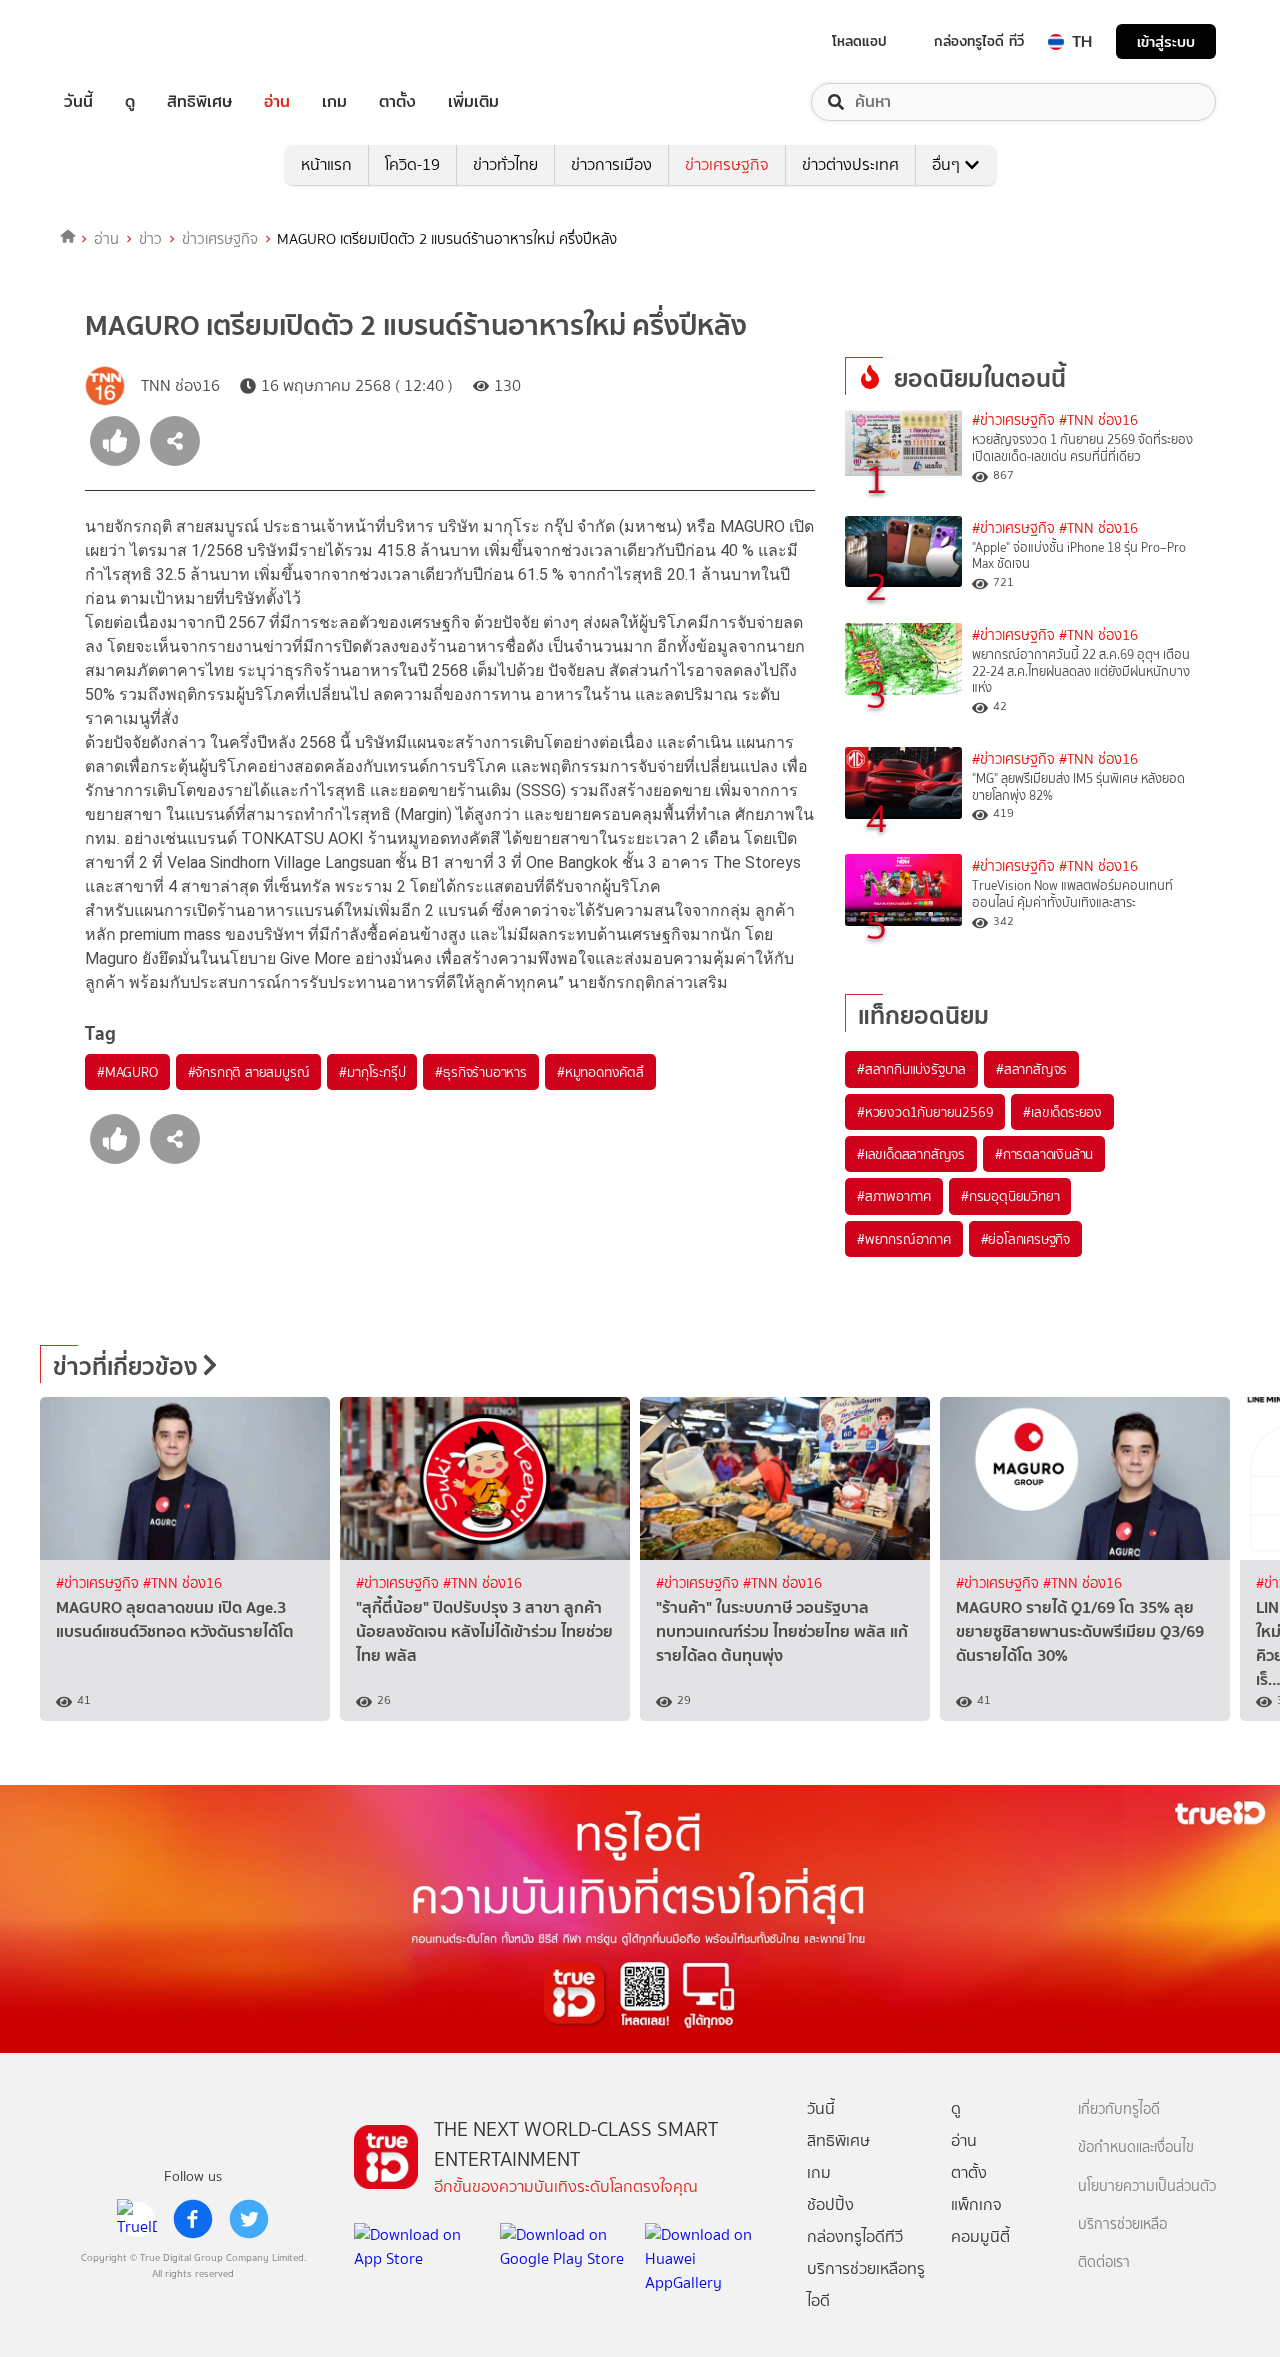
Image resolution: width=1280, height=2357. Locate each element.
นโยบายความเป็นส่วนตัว (1147, 2186)
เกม (334, 102)
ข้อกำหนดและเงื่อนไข (1136, 2147)
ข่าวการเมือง (611, 164)
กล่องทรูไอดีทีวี (855, 2236)
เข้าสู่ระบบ (1166, 41)
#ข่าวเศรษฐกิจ (1013, 420)
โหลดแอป (859, 41)
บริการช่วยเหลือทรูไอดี (866, 2284)
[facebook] (193, 2219)
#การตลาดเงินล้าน (1044, 1154)
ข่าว (150, 239)
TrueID (124, 41)
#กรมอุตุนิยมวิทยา (1010, 1196)
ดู (130, 102)
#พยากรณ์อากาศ (904, 1239)
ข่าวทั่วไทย (505, 164)
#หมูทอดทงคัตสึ (600, 1072)
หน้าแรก (326, 164)
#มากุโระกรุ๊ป (372, 1072)
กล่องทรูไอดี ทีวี (979, 41)
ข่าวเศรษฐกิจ (727, 164)
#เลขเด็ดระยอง (1062, 1112)
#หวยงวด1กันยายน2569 (925, 1112)
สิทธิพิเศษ (199, 102)
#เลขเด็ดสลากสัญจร (911, 1154)
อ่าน (277, 102)
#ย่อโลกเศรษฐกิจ (1025, 1239)
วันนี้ (78, 102)
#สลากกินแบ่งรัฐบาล (911, 1069)
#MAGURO (127, 1072)
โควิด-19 (412, 164)
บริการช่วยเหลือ (1122, 2224)
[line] (137, 2219)
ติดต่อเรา (1104, 2262)
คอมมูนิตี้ (980, 2236)
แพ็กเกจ (976, 2204)
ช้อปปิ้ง (830, 2204)
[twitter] (249, 2219)
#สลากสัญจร (1031, 1069)
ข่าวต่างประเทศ (850, 164)
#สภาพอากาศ (894, 1196)
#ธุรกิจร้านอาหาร (480, 1072)
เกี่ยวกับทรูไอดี (1119, 2109)
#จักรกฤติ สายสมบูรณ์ (249, 1072)
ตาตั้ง (397, 102)
